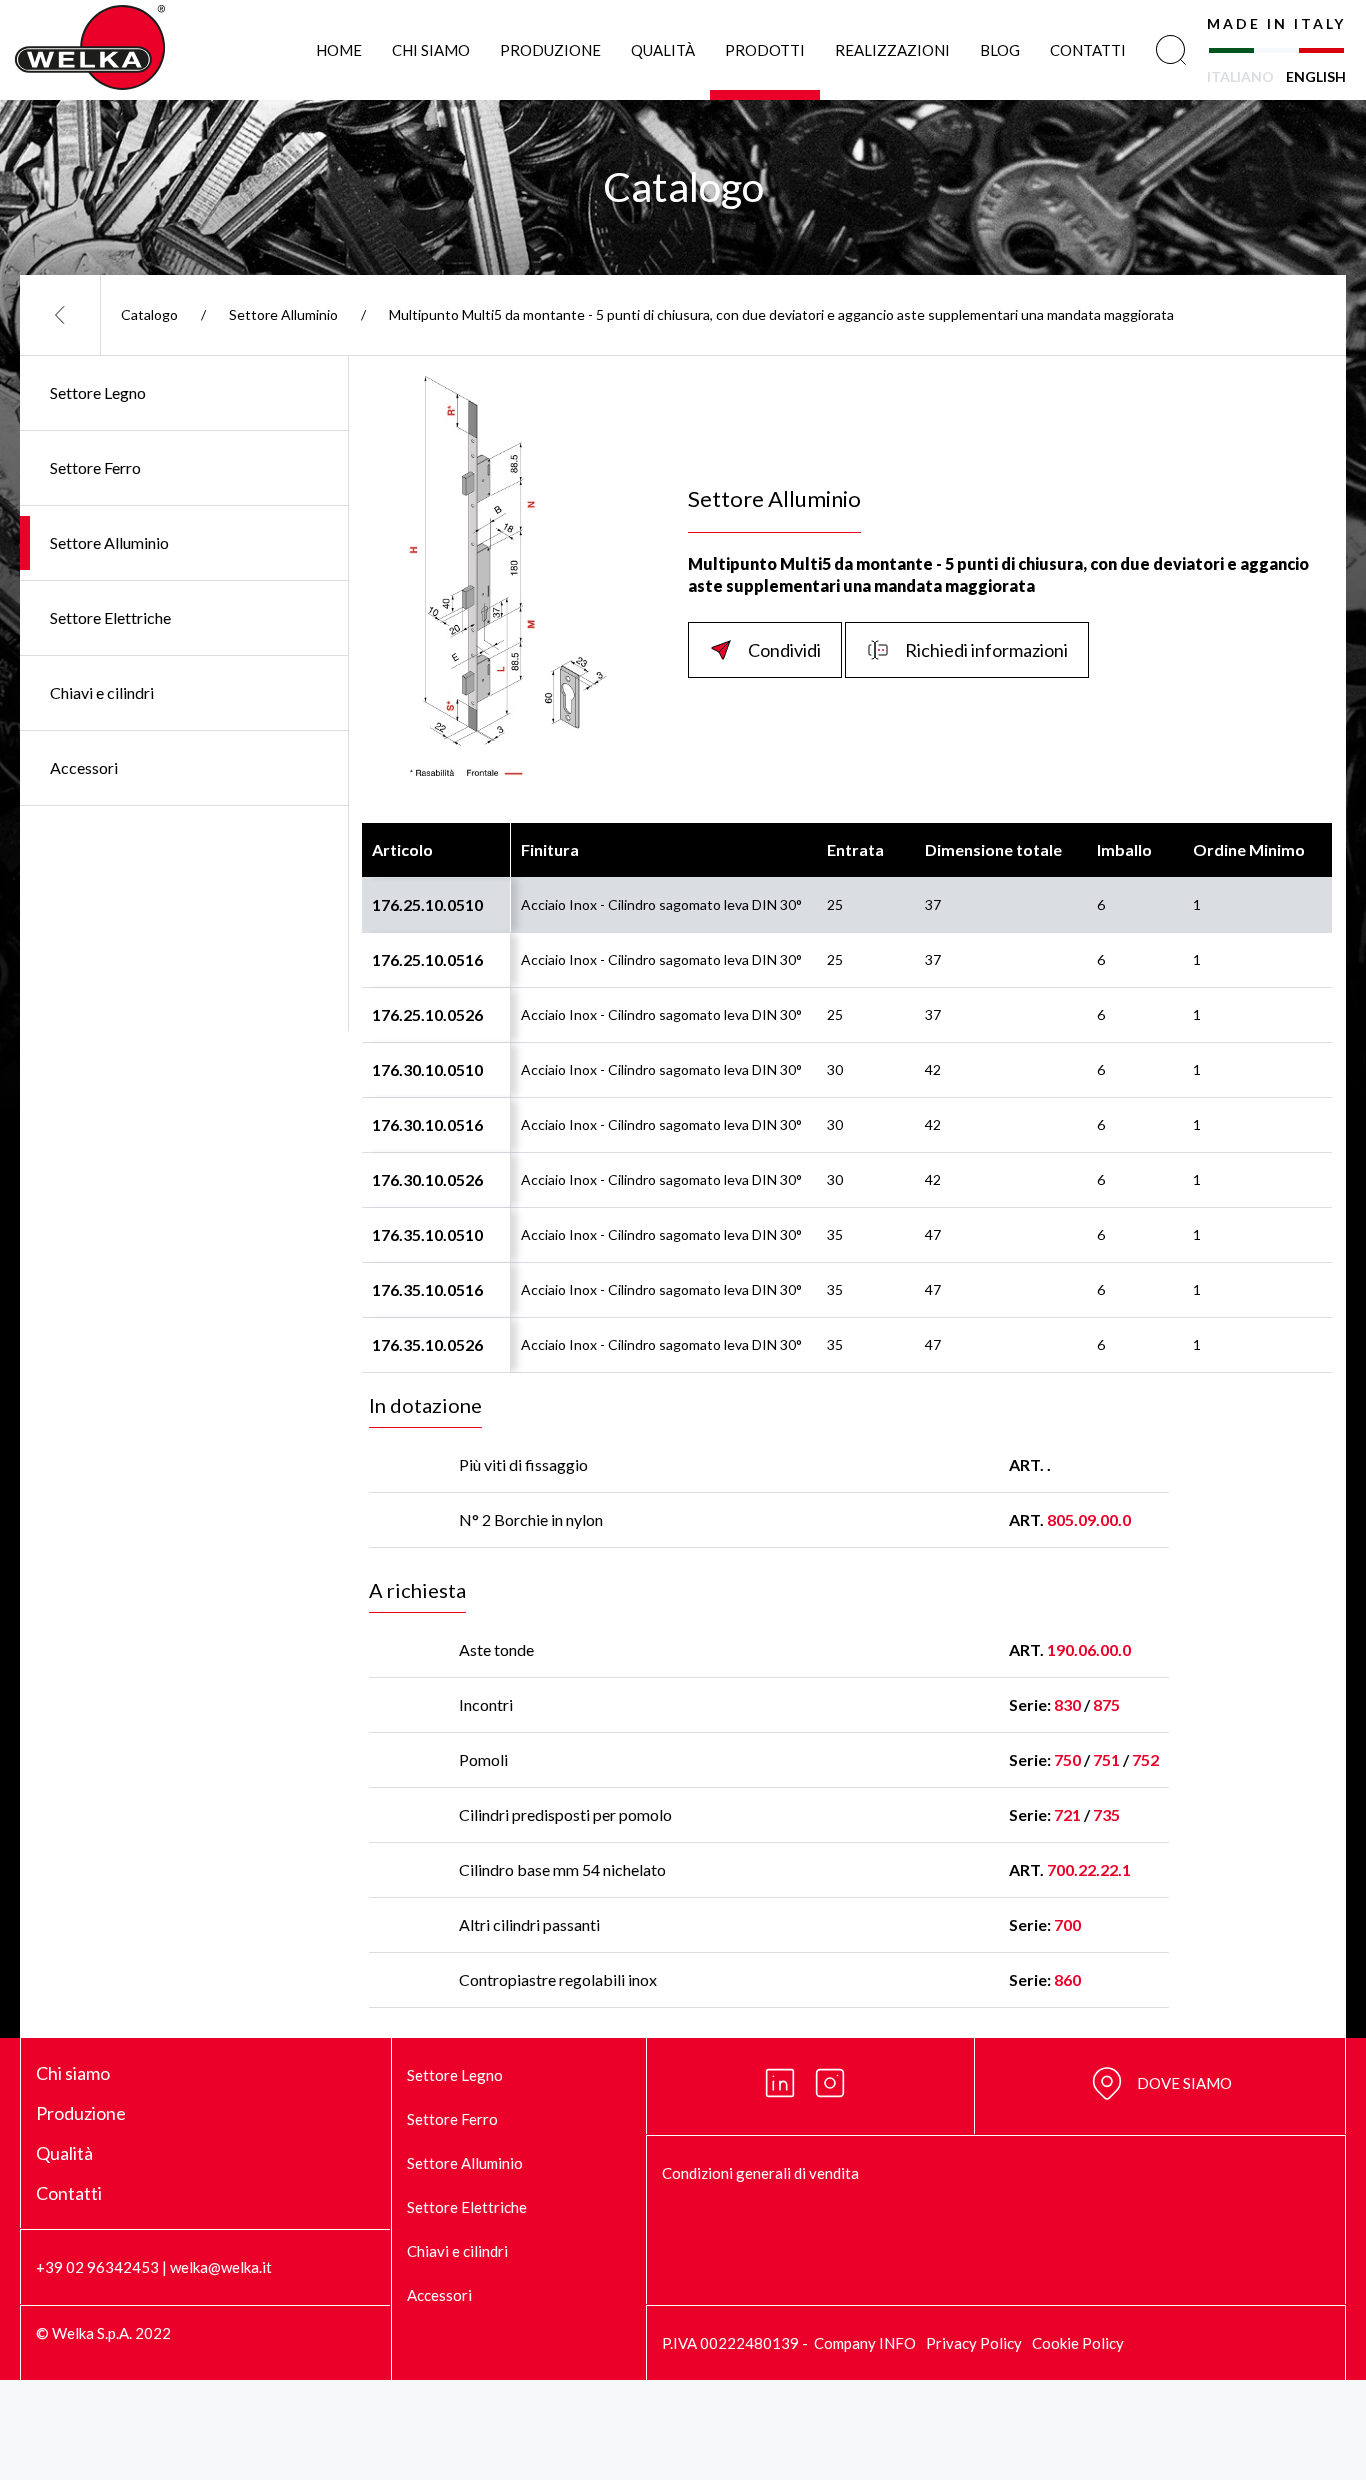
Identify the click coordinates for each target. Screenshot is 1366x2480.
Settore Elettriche (110, 617)
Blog (1000, 50)
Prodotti (765, 50)
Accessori (84, 767)
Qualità (663, 50)
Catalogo (149, 314)
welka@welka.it (221, 2267)
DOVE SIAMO (1184, 2083)
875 (1106, 1704)
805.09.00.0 (1089, 1519)
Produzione (550, 50)
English (1316, 76)
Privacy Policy (974, 2343)
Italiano (1240, 76)
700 (1067, 1924)
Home (339, 50)
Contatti (1088, 50)
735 (1106, 1814)
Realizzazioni (892, 50)
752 (1145, 1759)
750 (1067, 1759)
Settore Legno (98, 392)
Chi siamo (431, 50)
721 (1067, 1814)
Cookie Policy (1078, 2343)
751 (1106, 1759)
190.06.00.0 (1089, 1649)
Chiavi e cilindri (102, 692)
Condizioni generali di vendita (760, 2173)
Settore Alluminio (283, 314)
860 (1067, 1979)
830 (1067, 1704)
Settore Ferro (95, 467)
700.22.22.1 (1089, 1869)
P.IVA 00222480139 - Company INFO (789, 2343)
